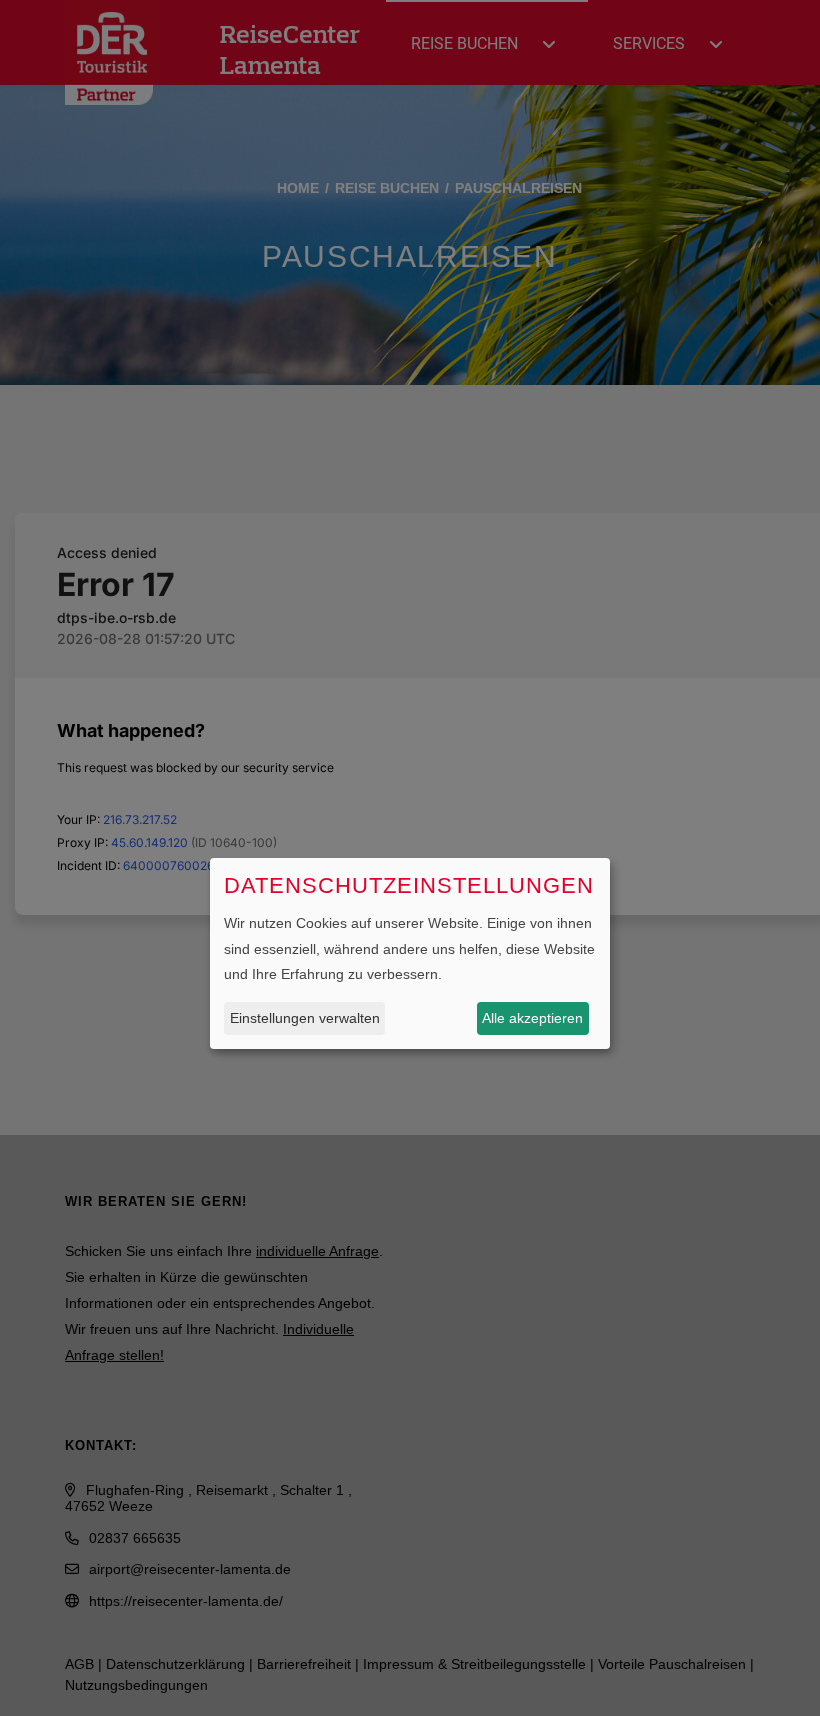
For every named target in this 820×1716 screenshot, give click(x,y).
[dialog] (410, 953)
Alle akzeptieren (532, 1018)
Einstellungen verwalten (305, 1018)
